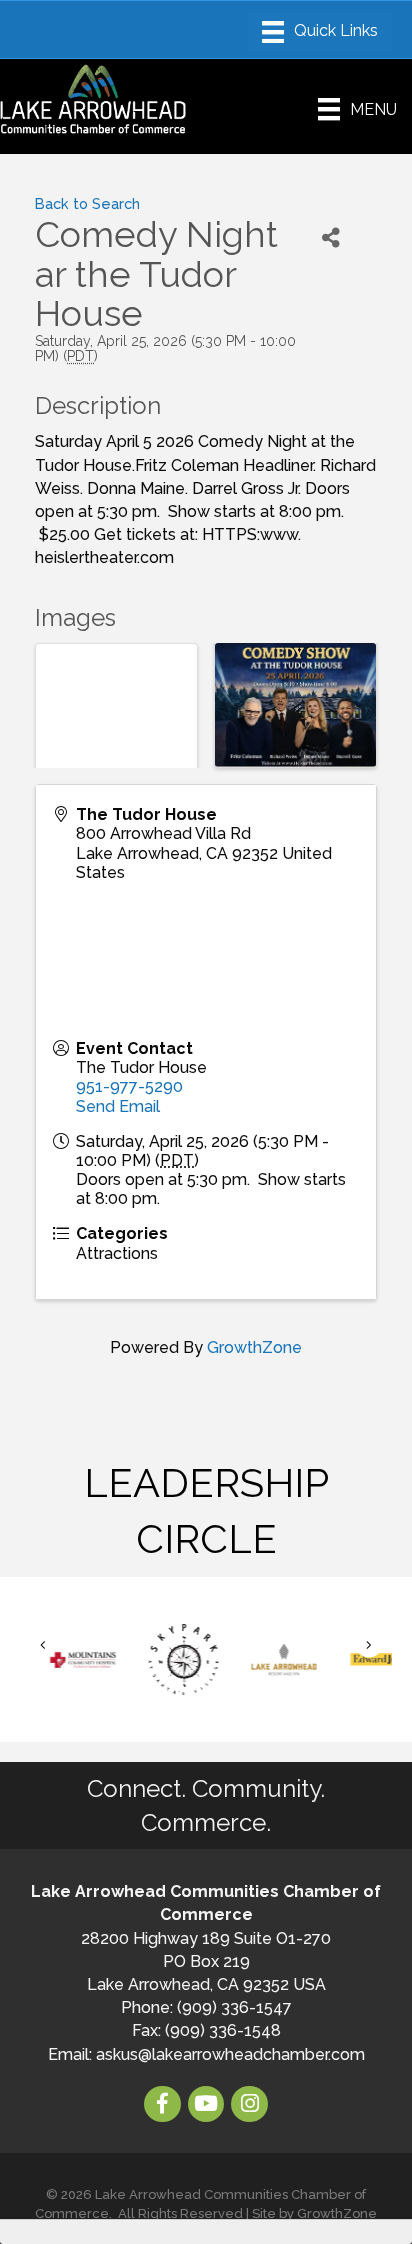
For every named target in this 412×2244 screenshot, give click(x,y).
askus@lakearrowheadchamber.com (230, 2054)
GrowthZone (254, 1347)
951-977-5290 (129, 1086)
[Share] (331, 237)
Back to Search (87, 203)
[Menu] (320, 32)
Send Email (118, 1106)
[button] (43, 1644)
